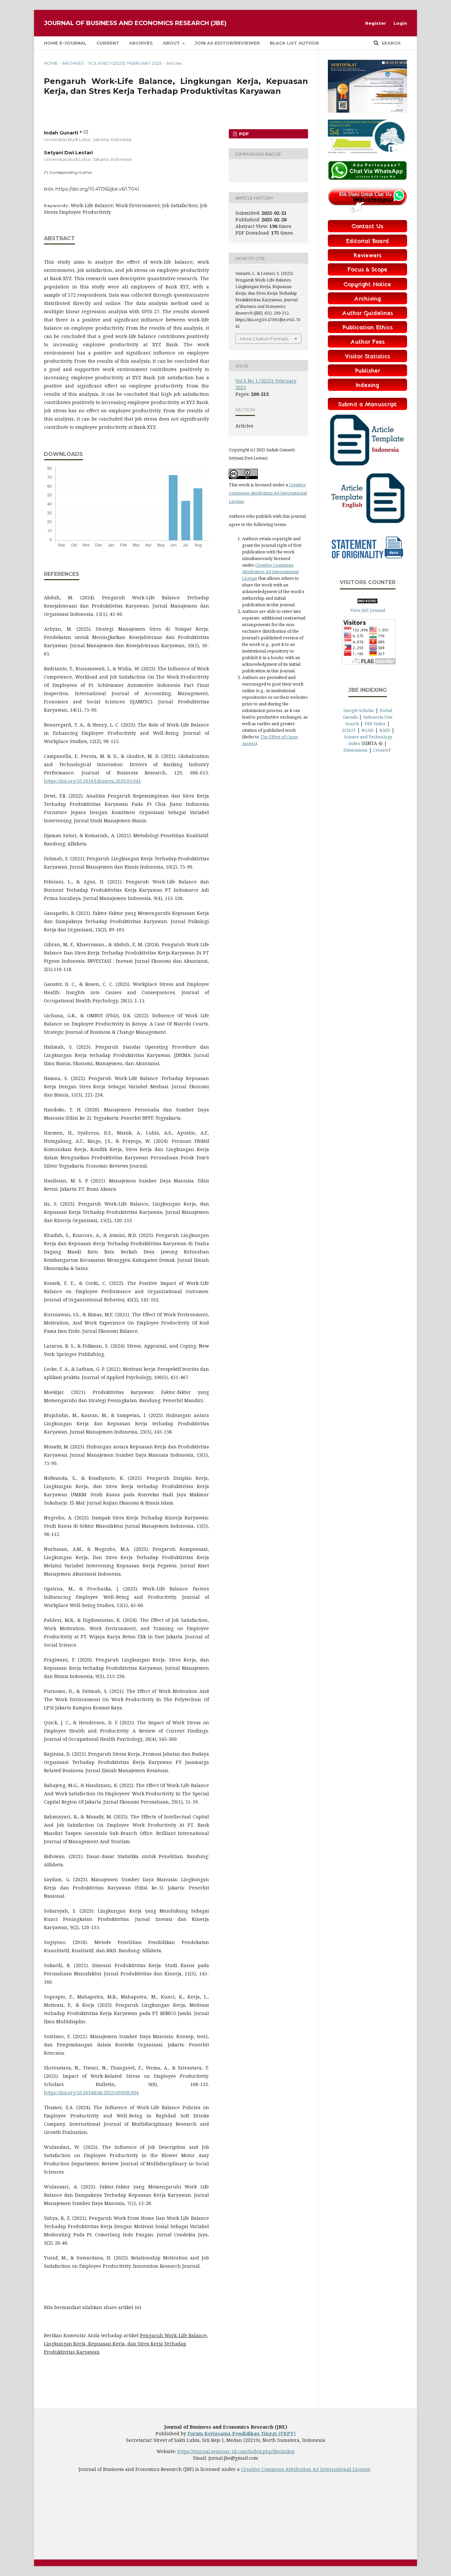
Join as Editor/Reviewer (227, 43)
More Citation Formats (264, 339)
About (172, 43)
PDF (243, 134)
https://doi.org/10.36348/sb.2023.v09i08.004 (91, 2092)
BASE (385, 730)
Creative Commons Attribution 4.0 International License (268, 493)
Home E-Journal (65, 43)
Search (390, 43)
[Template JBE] (367, 467)
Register (376, 23)
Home (51, 63)
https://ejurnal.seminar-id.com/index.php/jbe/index (236, 2451)
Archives (141, 43)
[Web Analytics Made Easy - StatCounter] (367, 602)
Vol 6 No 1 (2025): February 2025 (125, 63)
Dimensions (355, 750)
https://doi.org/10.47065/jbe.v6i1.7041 (97, 189)
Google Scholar (359, 710)
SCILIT (349, 730)
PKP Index (375, 724)
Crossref (382, 750)
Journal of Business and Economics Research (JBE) (135, 23)
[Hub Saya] (367, 178)
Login (400, 23)
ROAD (368, 730)
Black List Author (294, 43)
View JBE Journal (368, 610)
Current (108, 43)
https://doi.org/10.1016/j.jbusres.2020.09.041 (92, 781)
